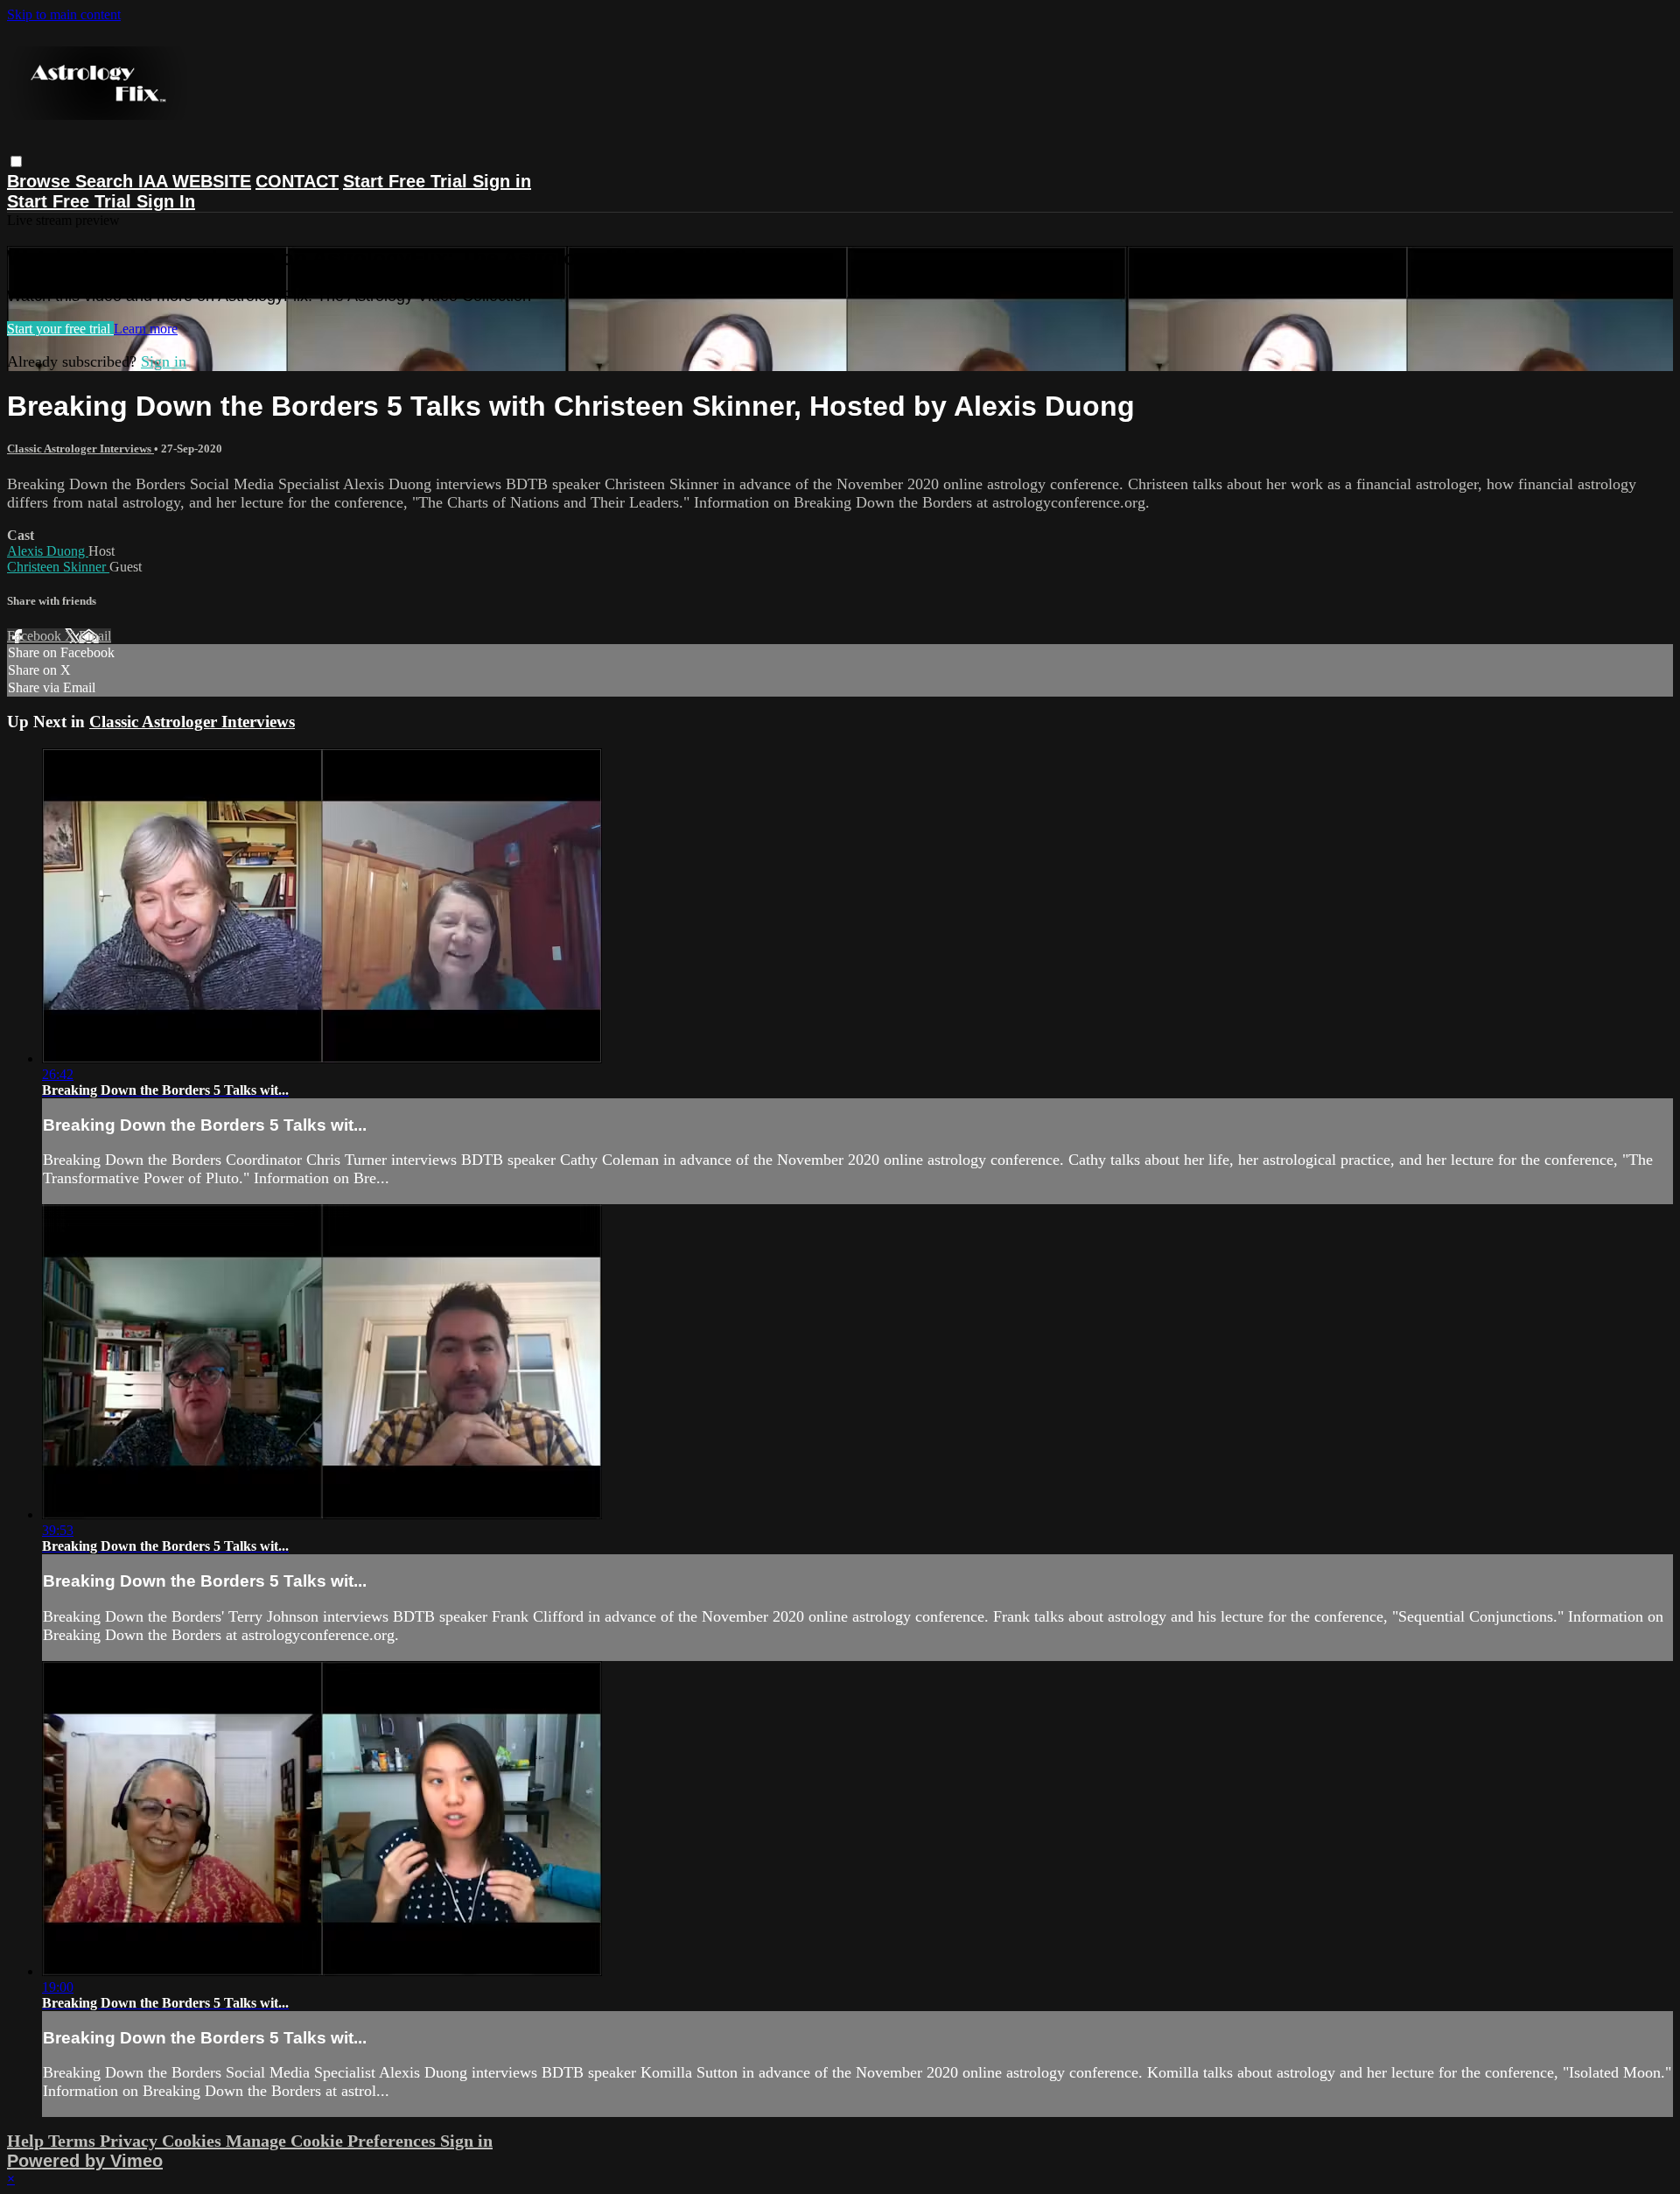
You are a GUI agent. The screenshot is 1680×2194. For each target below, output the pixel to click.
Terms (74, 2141)
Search (107, 181)
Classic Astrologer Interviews (80, 449)
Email (95, 636)
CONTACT (297, 181)
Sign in (502, 181)
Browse (41, 181)
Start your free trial (60, 329)
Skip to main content (64, 14)
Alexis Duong (48, 551)
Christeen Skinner (58, 567)
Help (28, 2141)
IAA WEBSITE (195, 181)
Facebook (36, 636)
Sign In (166, 201)
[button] (16, 161)
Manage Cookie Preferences (333, 2141)
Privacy (131, 2141)
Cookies (194, 2141)
